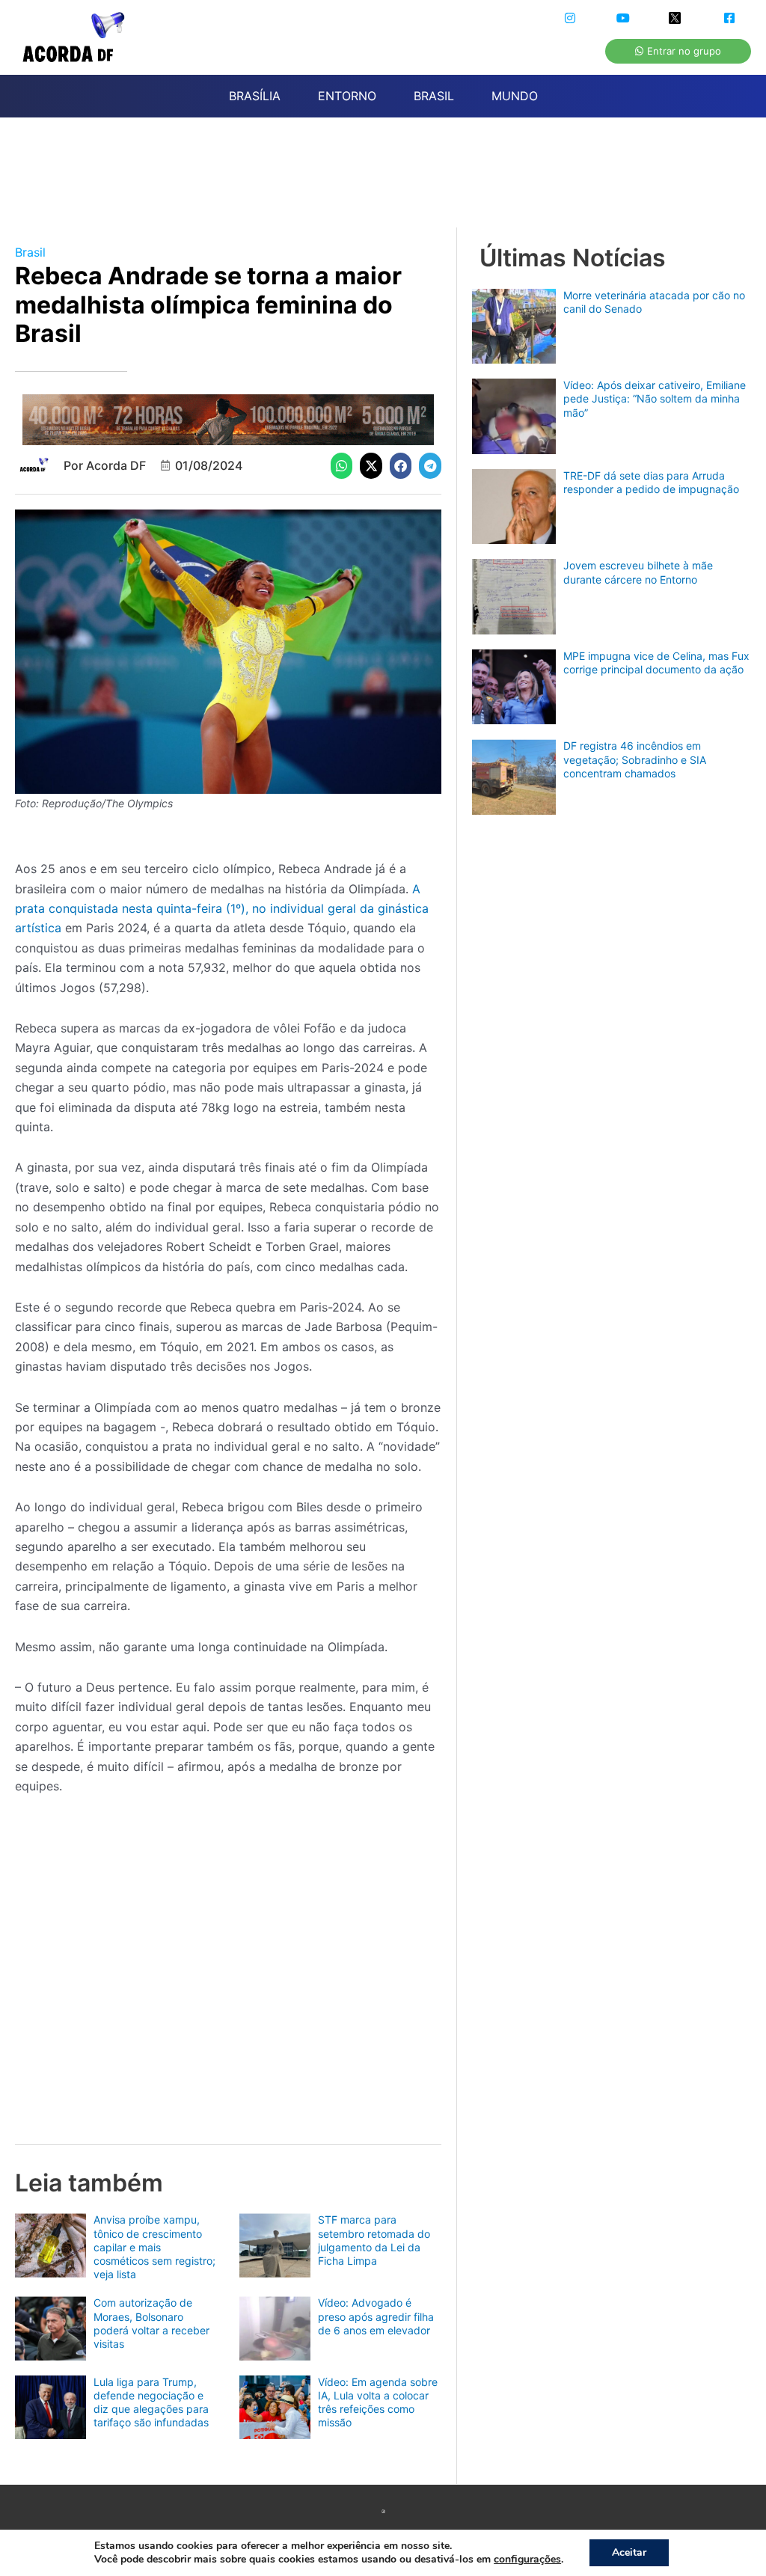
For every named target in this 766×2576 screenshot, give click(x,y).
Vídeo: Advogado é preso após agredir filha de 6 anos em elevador (376, 2316)
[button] (342, 466)
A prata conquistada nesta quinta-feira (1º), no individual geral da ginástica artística (222, 909)
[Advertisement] (390, 181)
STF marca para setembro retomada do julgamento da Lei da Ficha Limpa (374, 2240)
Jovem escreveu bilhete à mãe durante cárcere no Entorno (638, 572)
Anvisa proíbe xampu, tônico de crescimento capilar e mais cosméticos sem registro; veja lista (154, 2247)
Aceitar (629, 2552)
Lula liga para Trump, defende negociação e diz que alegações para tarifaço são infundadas (151, 2402)
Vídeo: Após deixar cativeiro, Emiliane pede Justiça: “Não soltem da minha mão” (655, 398)
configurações (527, 2560)
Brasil (30, 252)
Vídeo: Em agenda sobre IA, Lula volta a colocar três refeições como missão (378, 2402)
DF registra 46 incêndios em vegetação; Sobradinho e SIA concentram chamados (635, 759)
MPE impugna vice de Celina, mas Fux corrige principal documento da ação (656, 663)
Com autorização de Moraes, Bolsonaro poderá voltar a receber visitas (151, 2323)
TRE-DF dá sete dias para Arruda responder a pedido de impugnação (651, 482)
